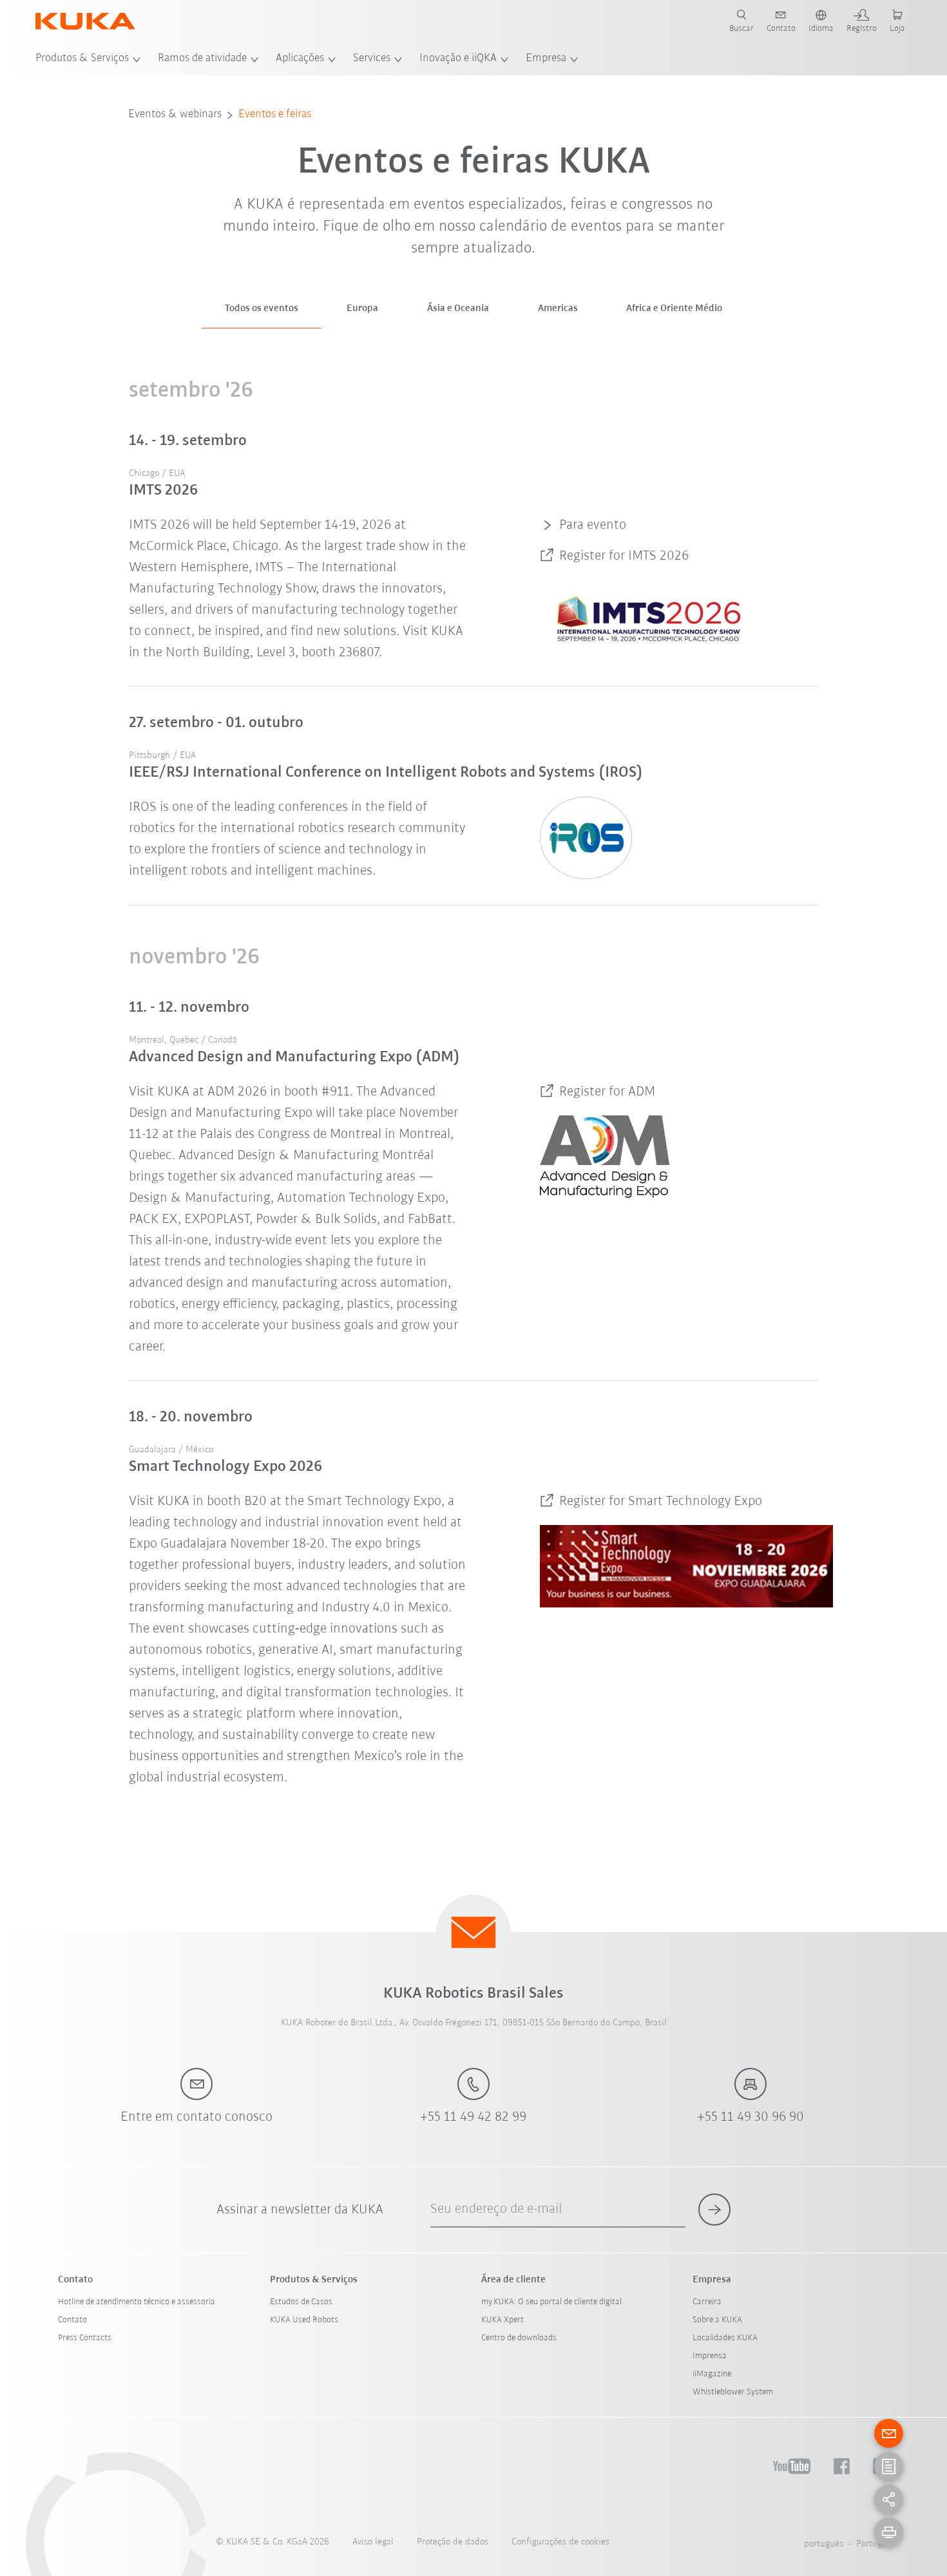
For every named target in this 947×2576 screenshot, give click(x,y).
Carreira (707, 2302)
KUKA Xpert (502, 2320)
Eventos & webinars (175, 115)
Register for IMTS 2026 (624, 556)
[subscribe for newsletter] (714, 2210)
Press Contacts (85, 2338)
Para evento (593, 525)
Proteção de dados (453, 2542)
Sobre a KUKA (717, 2320)
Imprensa (710, 2356)
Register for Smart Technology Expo (661, 1501)
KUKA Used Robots (304, 2320)
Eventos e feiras (275, 115)
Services (372, 59)
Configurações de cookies (560, 2542)
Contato (72, 2320)
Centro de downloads (519, 2338)
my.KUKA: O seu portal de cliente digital (551, 2302)
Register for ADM (607, 1092)
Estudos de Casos (301, 2302)
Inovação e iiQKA (458, 59)
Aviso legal (373, 2542)
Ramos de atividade (202, 59)
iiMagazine (712, 2374)
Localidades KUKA (725, 2338)
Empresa (546, 59)
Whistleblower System (733, 2392)
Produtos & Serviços (82, 59)
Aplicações (300, 59)
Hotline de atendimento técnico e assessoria (137, 2302)
